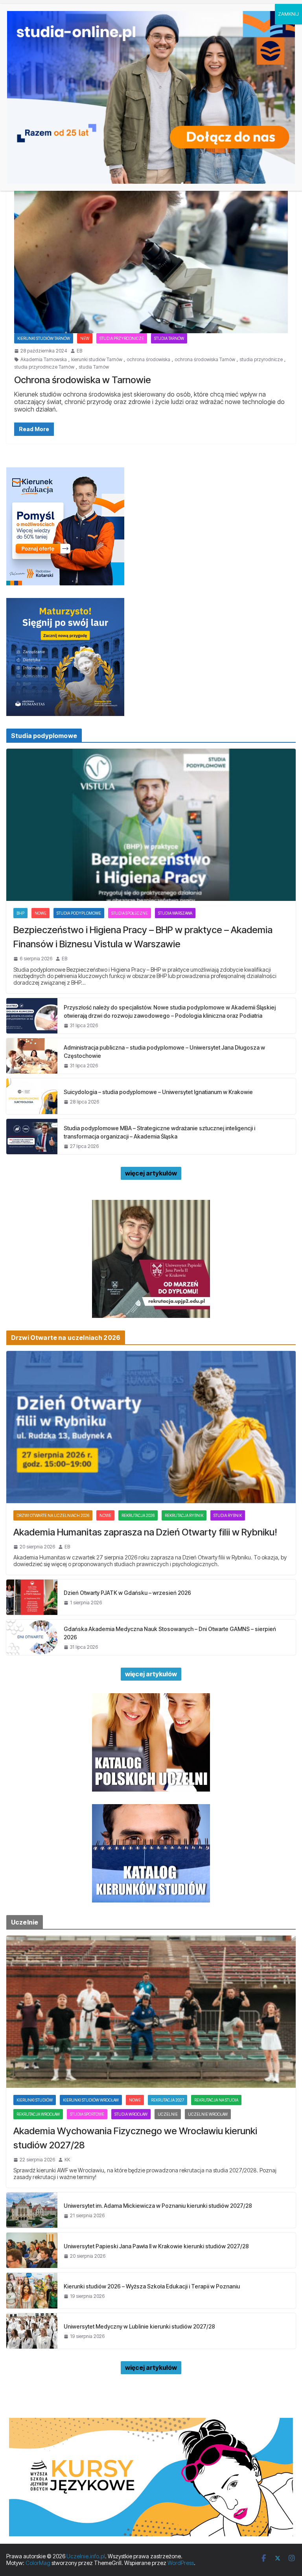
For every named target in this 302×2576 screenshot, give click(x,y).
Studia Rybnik (228, 1515)
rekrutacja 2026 (138, 1515)
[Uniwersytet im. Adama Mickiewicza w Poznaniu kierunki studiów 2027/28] (32, 2210)
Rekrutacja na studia (216, 2100)
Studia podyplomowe (79, 913)
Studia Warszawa (175, 913)
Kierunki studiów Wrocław (91, 2100)
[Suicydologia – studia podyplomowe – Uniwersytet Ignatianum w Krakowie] (32, 1096)
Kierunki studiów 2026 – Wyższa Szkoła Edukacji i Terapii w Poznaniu (152, 2286)
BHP (20, 913)
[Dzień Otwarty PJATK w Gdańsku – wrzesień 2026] (32, 1597)
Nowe (41, 913)
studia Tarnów (94, 367)
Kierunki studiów (35, 2100)
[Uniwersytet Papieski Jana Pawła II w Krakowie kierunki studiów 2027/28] (32, 2250)
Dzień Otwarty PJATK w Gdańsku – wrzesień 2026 (127, 1593)
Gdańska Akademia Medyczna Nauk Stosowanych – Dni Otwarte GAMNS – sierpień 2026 (170, 1633)
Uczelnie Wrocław (208, 2114)
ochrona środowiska (148, 360)
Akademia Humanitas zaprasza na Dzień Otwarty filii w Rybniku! (145, 1532)
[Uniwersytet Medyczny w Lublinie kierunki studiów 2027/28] (32, 2331)
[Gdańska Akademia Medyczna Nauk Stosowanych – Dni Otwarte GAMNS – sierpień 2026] (32, 1637)
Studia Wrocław (131, 2114)
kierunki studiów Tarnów (97, 360)
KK (67, 2160)
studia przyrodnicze (261, 360)
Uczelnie (168, 2114)
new (85, 338)
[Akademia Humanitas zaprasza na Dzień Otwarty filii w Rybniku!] (151, 1427)
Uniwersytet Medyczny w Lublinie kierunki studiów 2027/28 (139, 2326)
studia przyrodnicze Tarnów (44, 367)
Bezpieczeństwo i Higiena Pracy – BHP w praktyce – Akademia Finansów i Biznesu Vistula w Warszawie (143, 937)
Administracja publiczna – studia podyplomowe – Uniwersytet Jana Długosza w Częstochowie (164, 1052)
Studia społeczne (130, 913)
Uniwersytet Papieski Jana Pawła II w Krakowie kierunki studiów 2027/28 (156, 2246)
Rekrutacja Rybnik (184, 1515)
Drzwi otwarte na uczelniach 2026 (53, 1515)
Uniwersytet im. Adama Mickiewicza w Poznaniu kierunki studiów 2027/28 (158, 2206)
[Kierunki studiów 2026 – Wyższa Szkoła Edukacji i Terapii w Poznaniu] (32, 2290)
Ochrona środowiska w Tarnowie (83, 380)
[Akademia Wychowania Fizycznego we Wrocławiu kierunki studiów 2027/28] (151, 2012)
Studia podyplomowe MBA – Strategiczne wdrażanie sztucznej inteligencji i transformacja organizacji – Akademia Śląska (159, 1132)
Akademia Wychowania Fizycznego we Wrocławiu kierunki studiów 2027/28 (135, 2138)
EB (79, 351)
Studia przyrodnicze (122, 338)
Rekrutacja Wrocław (38, 2114)
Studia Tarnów (169, 338)
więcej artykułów (151, 1173)
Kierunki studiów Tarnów (44, 338)
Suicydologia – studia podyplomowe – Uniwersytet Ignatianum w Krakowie (158, 1092)
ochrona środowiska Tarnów (205, 360)
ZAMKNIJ (288, 14)
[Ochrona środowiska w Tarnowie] (151, 257)
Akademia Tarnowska (44, 360)
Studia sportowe (87, 2114)
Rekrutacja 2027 (168, 2100)
